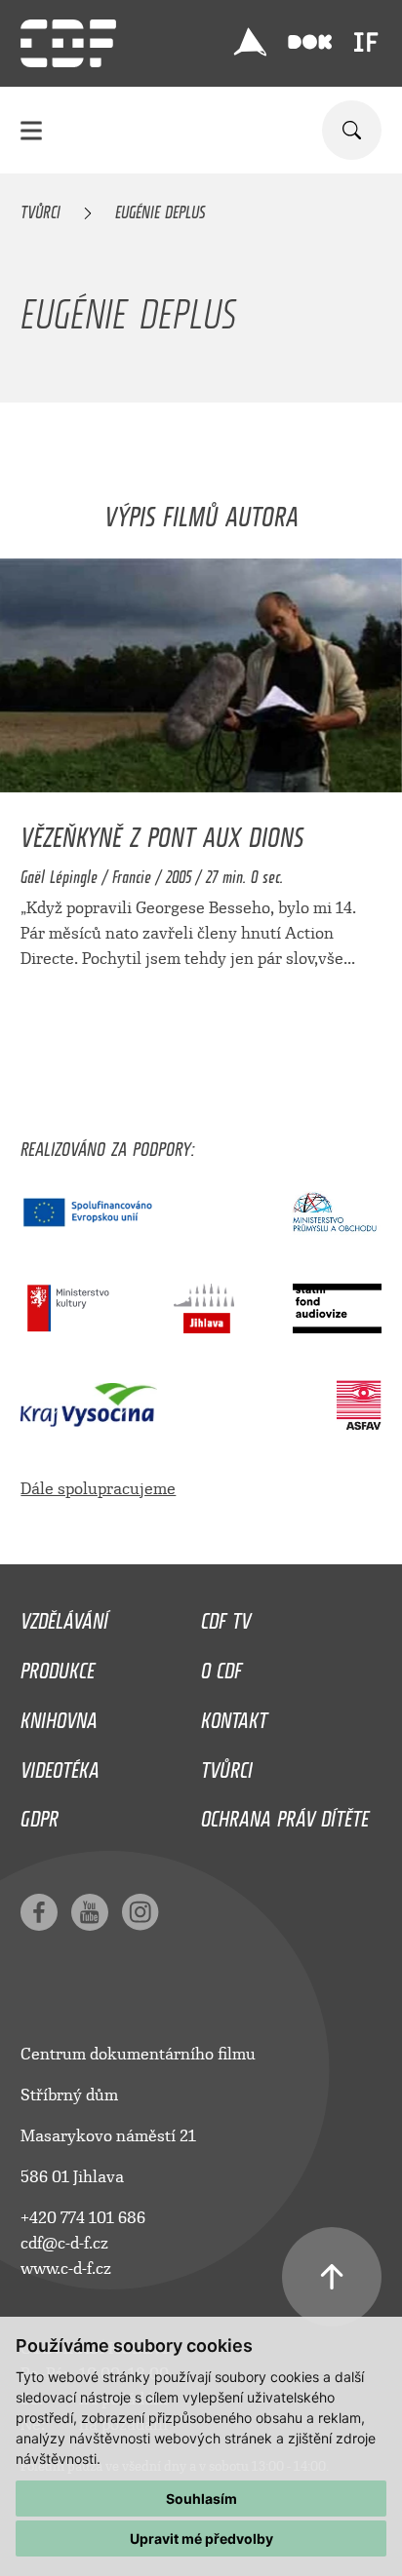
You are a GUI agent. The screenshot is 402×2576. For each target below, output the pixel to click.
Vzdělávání (64, 1616)
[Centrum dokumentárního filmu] (68, 43)
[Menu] (31, 130)
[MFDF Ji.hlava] (251, 42)
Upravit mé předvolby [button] (201, 2538)
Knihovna (59, 1715)
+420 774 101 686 (83, 2218)
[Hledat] (352, 130)
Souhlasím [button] (201, 2499)
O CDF (221, 1666)
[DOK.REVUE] (310, 42)
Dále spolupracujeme (98, 1489)
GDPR (40, 1814)
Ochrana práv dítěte (285, 1814)
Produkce (58, 1666)
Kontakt (234, 1715)
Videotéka (60, 1765)
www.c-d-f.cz (66, 2268)
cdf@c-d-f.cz (64, 2243)
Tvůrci (40, 209)
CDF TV (226, 1616)
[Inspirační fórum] (366, 42)
